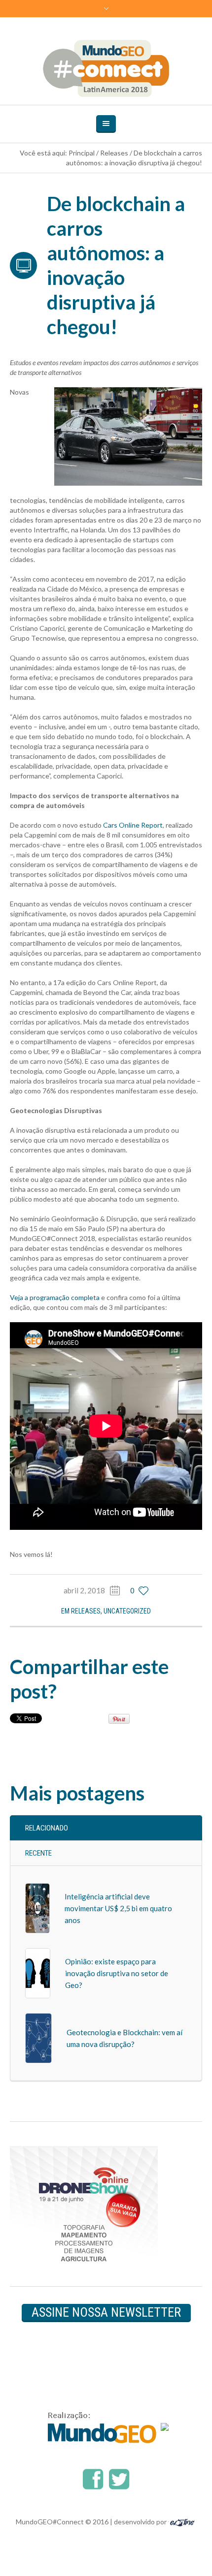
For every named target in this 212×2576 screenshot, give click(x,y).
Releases (114, 153)
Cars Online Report (133, 825)
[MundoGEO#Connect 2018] (106, 68)
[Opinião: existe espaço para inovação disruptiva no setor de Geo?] (38, 1972)
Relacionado (47, 1828)
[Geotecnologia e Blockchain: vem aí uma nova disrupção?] (38, 2037)
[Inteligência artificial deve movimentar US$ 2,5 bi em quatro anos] (37, 1908)
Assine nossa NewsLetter (106, 2312)
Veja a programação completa (55, 1297)
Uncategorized (127, 1611)
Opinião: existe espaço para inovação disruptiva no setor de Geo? (117, 1973)
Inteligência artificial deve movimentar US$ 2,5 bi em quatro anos (118, 1908)
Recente (38, 1853)
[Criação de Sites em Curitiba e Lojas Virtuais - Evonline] (182, 2522)
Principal (82, 153)
